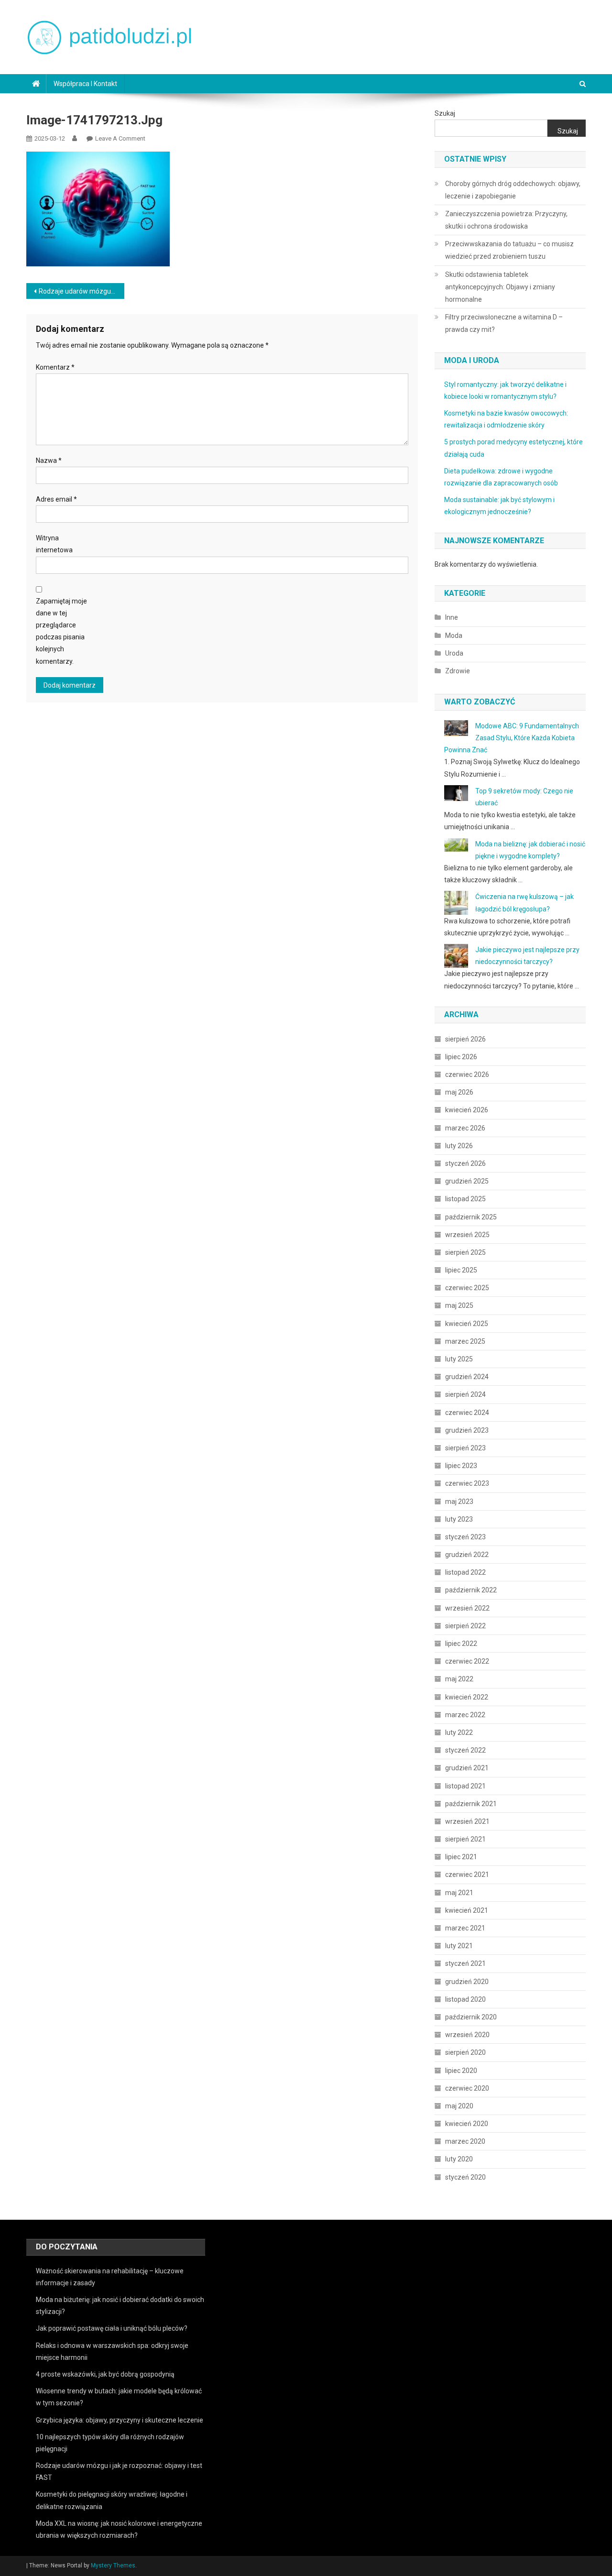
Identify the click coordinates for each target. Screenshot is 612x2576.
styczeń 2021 (465, 1963)
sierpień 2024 (465, 1394)
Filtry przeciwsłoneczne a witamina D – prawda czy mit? (504, 323)
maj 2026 (459, 1092)
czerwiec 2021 (467, 1874)
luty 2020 (459, 2159)
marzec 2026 (465, 1128)
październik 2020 (471, 2017)
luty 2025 (459, 1359)
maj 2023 (459, 1502)
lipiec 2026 (461, 1057)
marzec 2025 (465, 1341)
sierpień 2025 (465, 1252)
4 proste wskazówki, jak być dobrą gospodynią (105, 2374)
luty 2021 (459, 1946)
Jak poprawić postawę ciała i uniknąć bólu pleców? (112, 2328)
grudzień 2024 (467, 1377)
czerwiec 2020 (467, 2088)
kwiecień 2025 (467, 1324)
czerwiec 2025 (467, 1288)
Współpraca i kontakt (85, 84)
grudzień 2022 (467, 1555)
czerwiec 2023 (467, 1483)
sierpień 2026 (465, 1039)
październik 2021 (471, 1804)
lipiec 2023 (461, 1466)
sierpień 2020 (465, 2052)
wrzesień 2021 (467, 1821)
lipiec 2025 (461, 1270)
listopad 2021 (465, 1786)
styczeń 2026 (465, 1163)
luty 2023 (459, 1519)
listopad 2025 (465, 1199)
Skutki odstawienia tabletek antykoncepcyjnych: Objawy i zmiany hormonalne (500, 287)
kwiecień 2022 (467, 1697)
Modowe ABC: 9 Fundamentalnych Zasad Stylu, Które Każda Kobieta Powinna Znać (512, 738)
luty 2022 (459, 1732)
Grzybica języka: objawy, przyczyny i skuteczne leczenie (120, 2420)
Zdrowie (458, 671)
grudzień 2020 (467, 1982)
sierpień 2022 (465, 1626)
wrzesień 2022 (467, 1608)
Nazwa (49, 460)
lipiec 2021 (461, 1857)
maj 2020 (459, 2106)
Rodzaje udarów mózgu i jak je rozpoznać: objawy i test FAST (82, 291)
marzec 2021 (465, 1928)
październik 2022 (471, 1590)
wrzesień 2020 (467, 2035)
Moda (454, 636)
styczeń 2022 (465, 1750)
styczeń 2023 (465, 1537)
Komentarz (55, 367)
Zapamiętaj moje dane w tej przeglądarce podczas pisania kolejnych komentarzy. (61, 631)
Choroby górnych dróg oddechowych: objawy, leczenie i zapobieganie (513, 190)
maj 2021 (459, 1893)
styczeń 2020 (465, 2177)
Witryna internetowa (54, 544)
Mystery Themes (113, 2565)
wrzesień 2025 (467, 1235)
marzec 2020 (465, 2141)
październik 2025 (471, 1217)
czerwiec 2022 (467, 1661)
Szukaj (445, 113)
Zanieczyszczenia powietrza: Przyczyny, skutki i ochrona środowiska (506, 220)
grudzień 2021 (467, 1768)
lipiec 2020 (461, 2071)
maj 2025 (459, 1305)
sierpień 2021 (465, 1839)
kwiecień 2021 (467, 1910)
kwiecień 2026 (467, 1110)
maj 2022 (459, 1679)
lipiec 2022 (461, 1644)
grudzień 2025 (467, 1181)
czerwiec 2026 (467, 1074)
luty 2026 (459, 1146)
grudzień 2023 (467, 1430)
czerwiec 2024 (467, 1413)
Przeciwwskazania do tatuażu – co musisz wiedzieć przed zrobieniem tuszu (509, 250)
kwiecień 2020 (467, 2124)
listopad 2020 (465, 1999)
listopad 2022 (465, 1572)
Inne (452, 617)
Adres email (56, 499)
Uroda (454, 653)
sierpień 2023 (465, 1448)
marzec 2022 (465, 1715)
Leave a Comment (120, 138)
